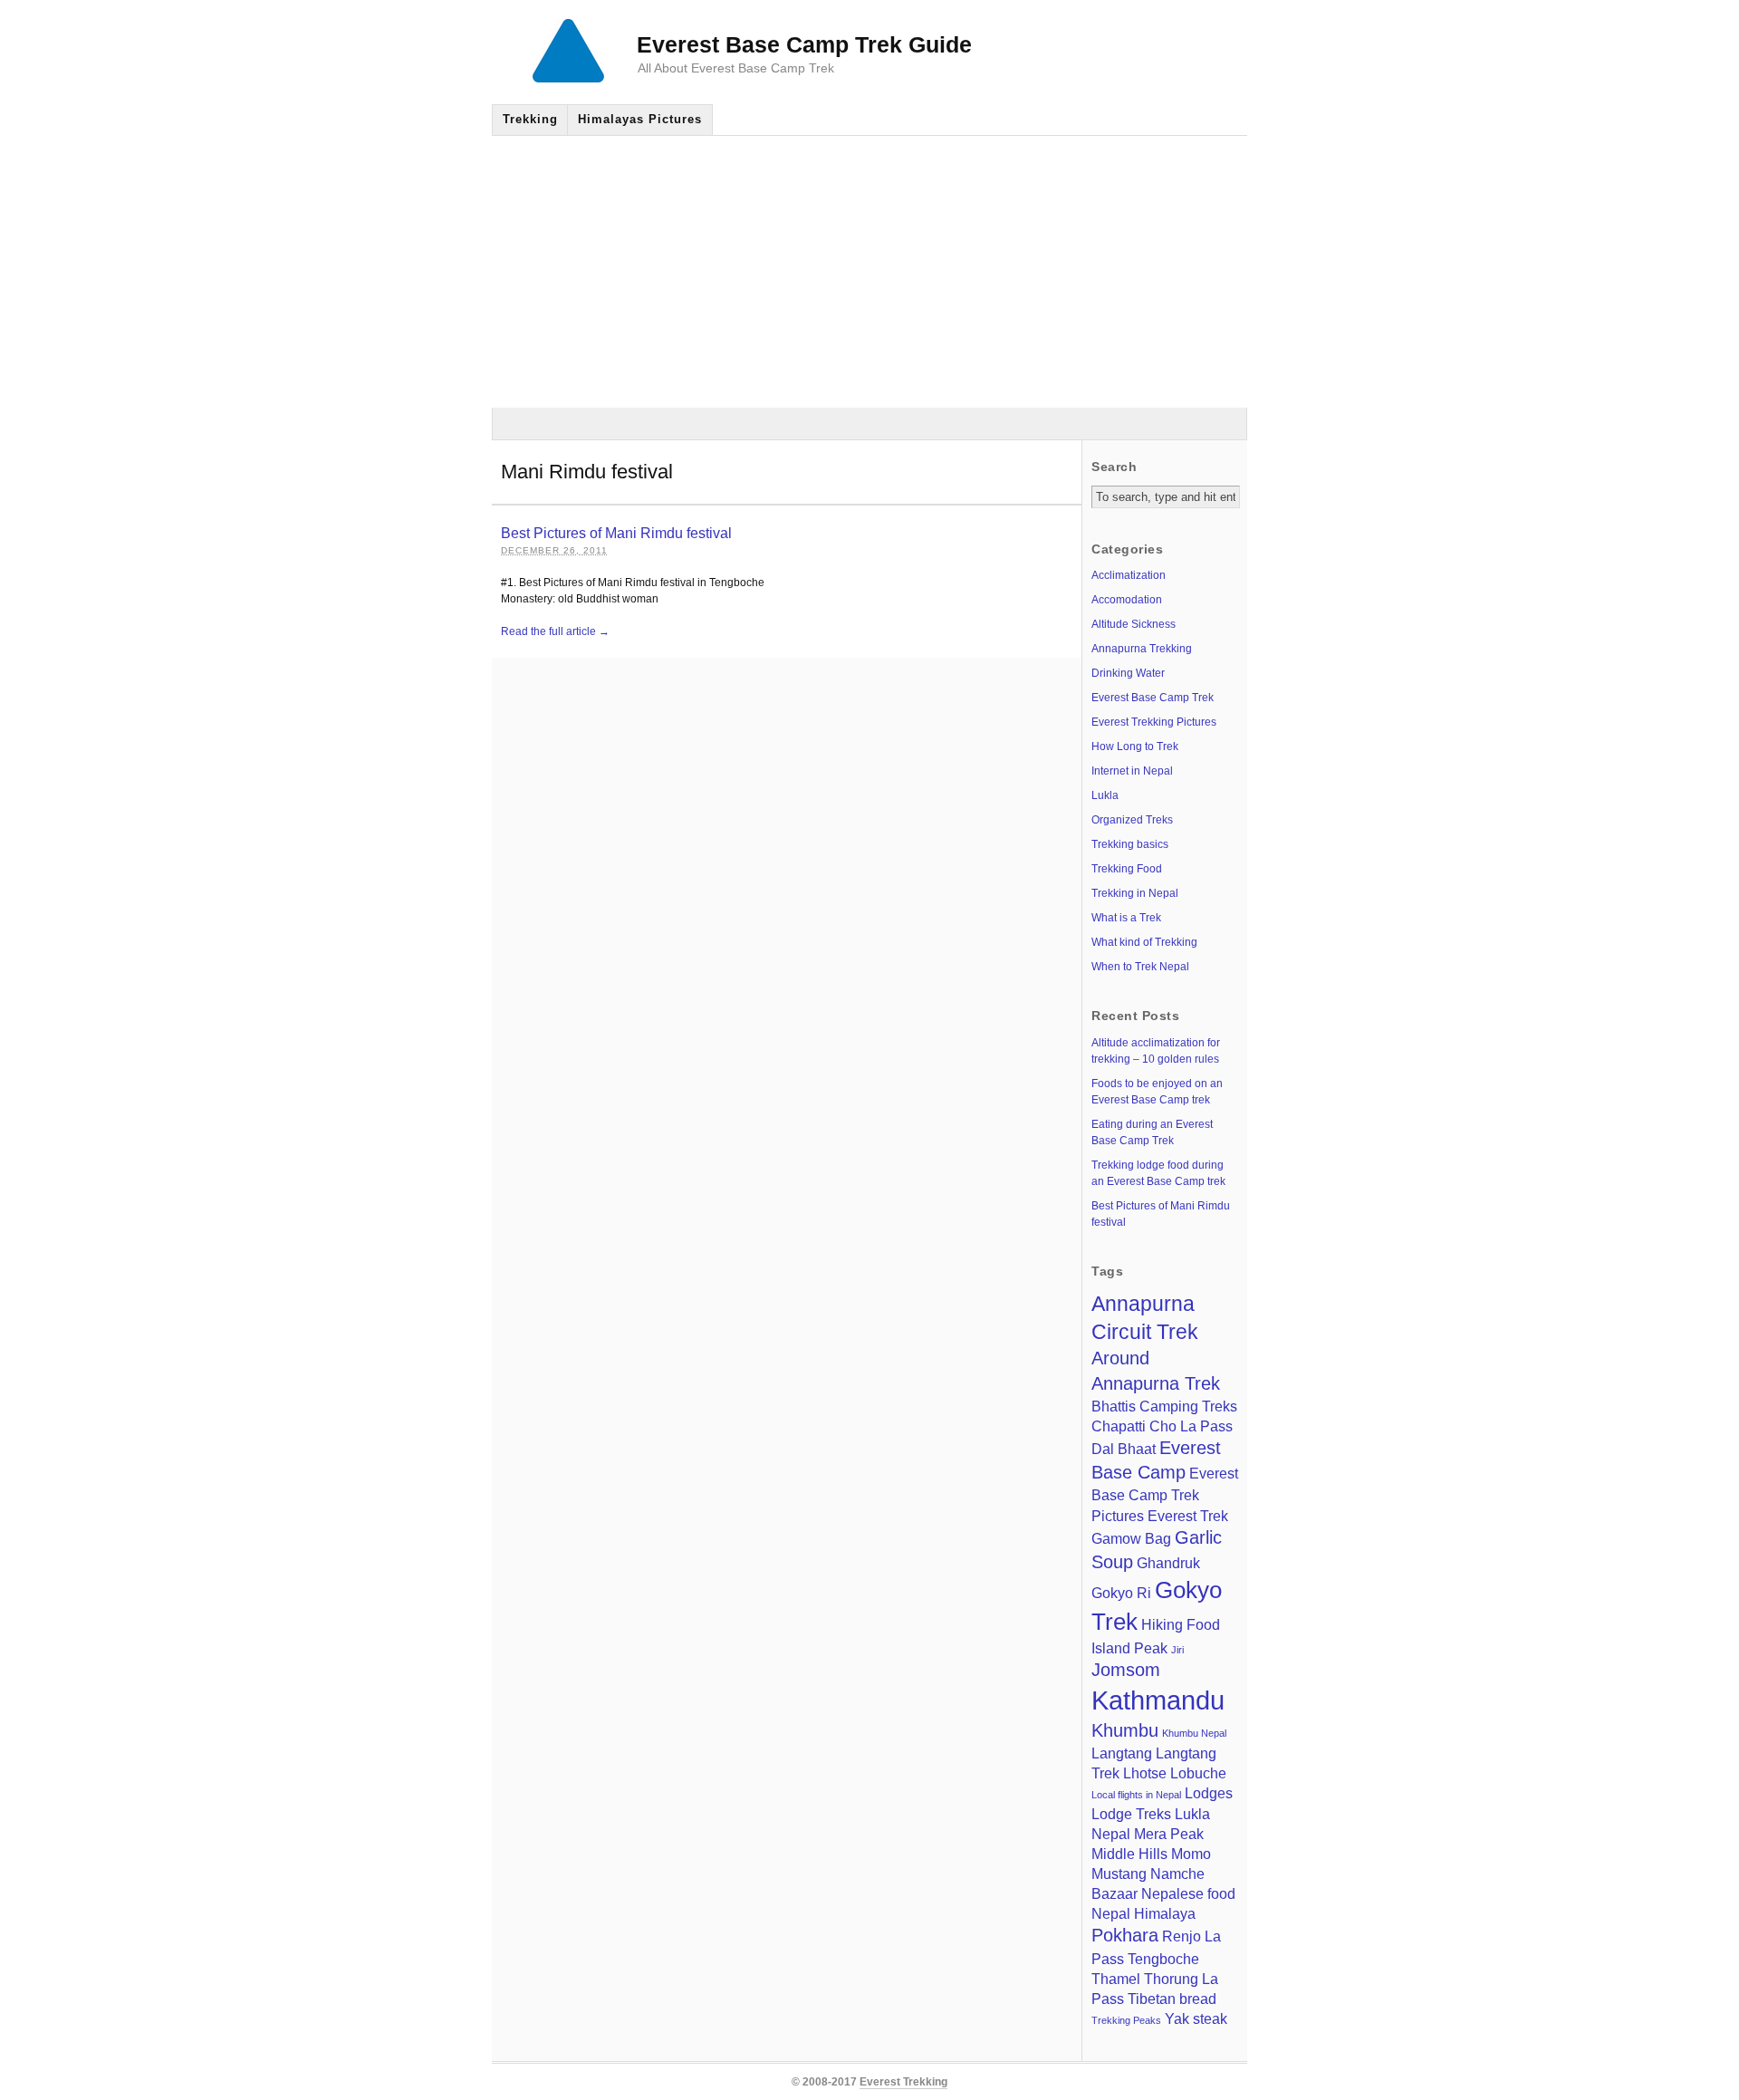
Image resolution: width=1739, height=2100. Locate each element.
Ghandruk (1168, 1563)
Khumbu (1125, 1730)
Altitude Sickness (1134, 624)
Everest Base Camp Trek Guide (804, 44)
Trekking (530, 119)
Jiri (1177, 1650)
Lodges (1209, 1793)
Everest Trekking (903, 2082)
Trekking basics (1130, 844)
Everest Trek (1188, 1516)
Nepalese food (1188, 1893)
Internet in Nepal (1132, 771)
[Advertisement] (869, 272)
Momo (1191, 1854)
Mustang (1119, 1874)
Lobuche (1198, 1773)
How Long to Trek (1135, 747)
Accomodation (1127, 600)
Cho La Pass (1191, 1426)
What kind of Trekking (1144, 942)
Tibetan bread (1172, 1999)
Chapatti (1119, 1426)
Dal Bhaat (1124, 1449)
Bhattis (1114, 1406)
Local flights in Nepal (1136, 1795)
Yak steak (1196, 2018)
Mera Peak (1169, 1834)
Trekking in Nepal (1135, 893)
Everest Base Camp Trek (1153, 698)
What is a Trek (1126, 918)
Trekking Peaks (1126, 2020)
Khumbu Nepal (1194, 1733)
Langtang (1122, 1753)
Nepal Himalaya (1143, 1913)
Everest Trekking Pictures (1154, 722)
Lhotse (1145, 1773)
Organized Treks (1132, 820)
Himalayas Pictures (640, 119)
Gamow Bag (1131, 1538)
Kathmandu (1158, 1700)
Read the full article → (555, 631)
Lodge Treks (1131, 1814)
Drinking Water (1128, 673)
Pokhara (1125, 1935)
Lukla (1105, 795)
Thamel (1116, 1979)
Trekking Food (1127, 869)
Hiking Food (1181, 1624)
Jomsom (1126, 1670)
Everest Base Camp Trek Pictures (1165, 1494)
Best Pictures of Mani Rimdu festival (616, 533)
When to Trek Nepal (1140, 967)
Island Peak (1129, 1648)
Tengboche (1163, 1959)
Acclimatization (1129, 575)
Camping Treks (1188, 1406)
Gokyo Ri (1121, 1593)
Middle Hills (1129, 1854)
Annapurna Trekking (1142, 649)
